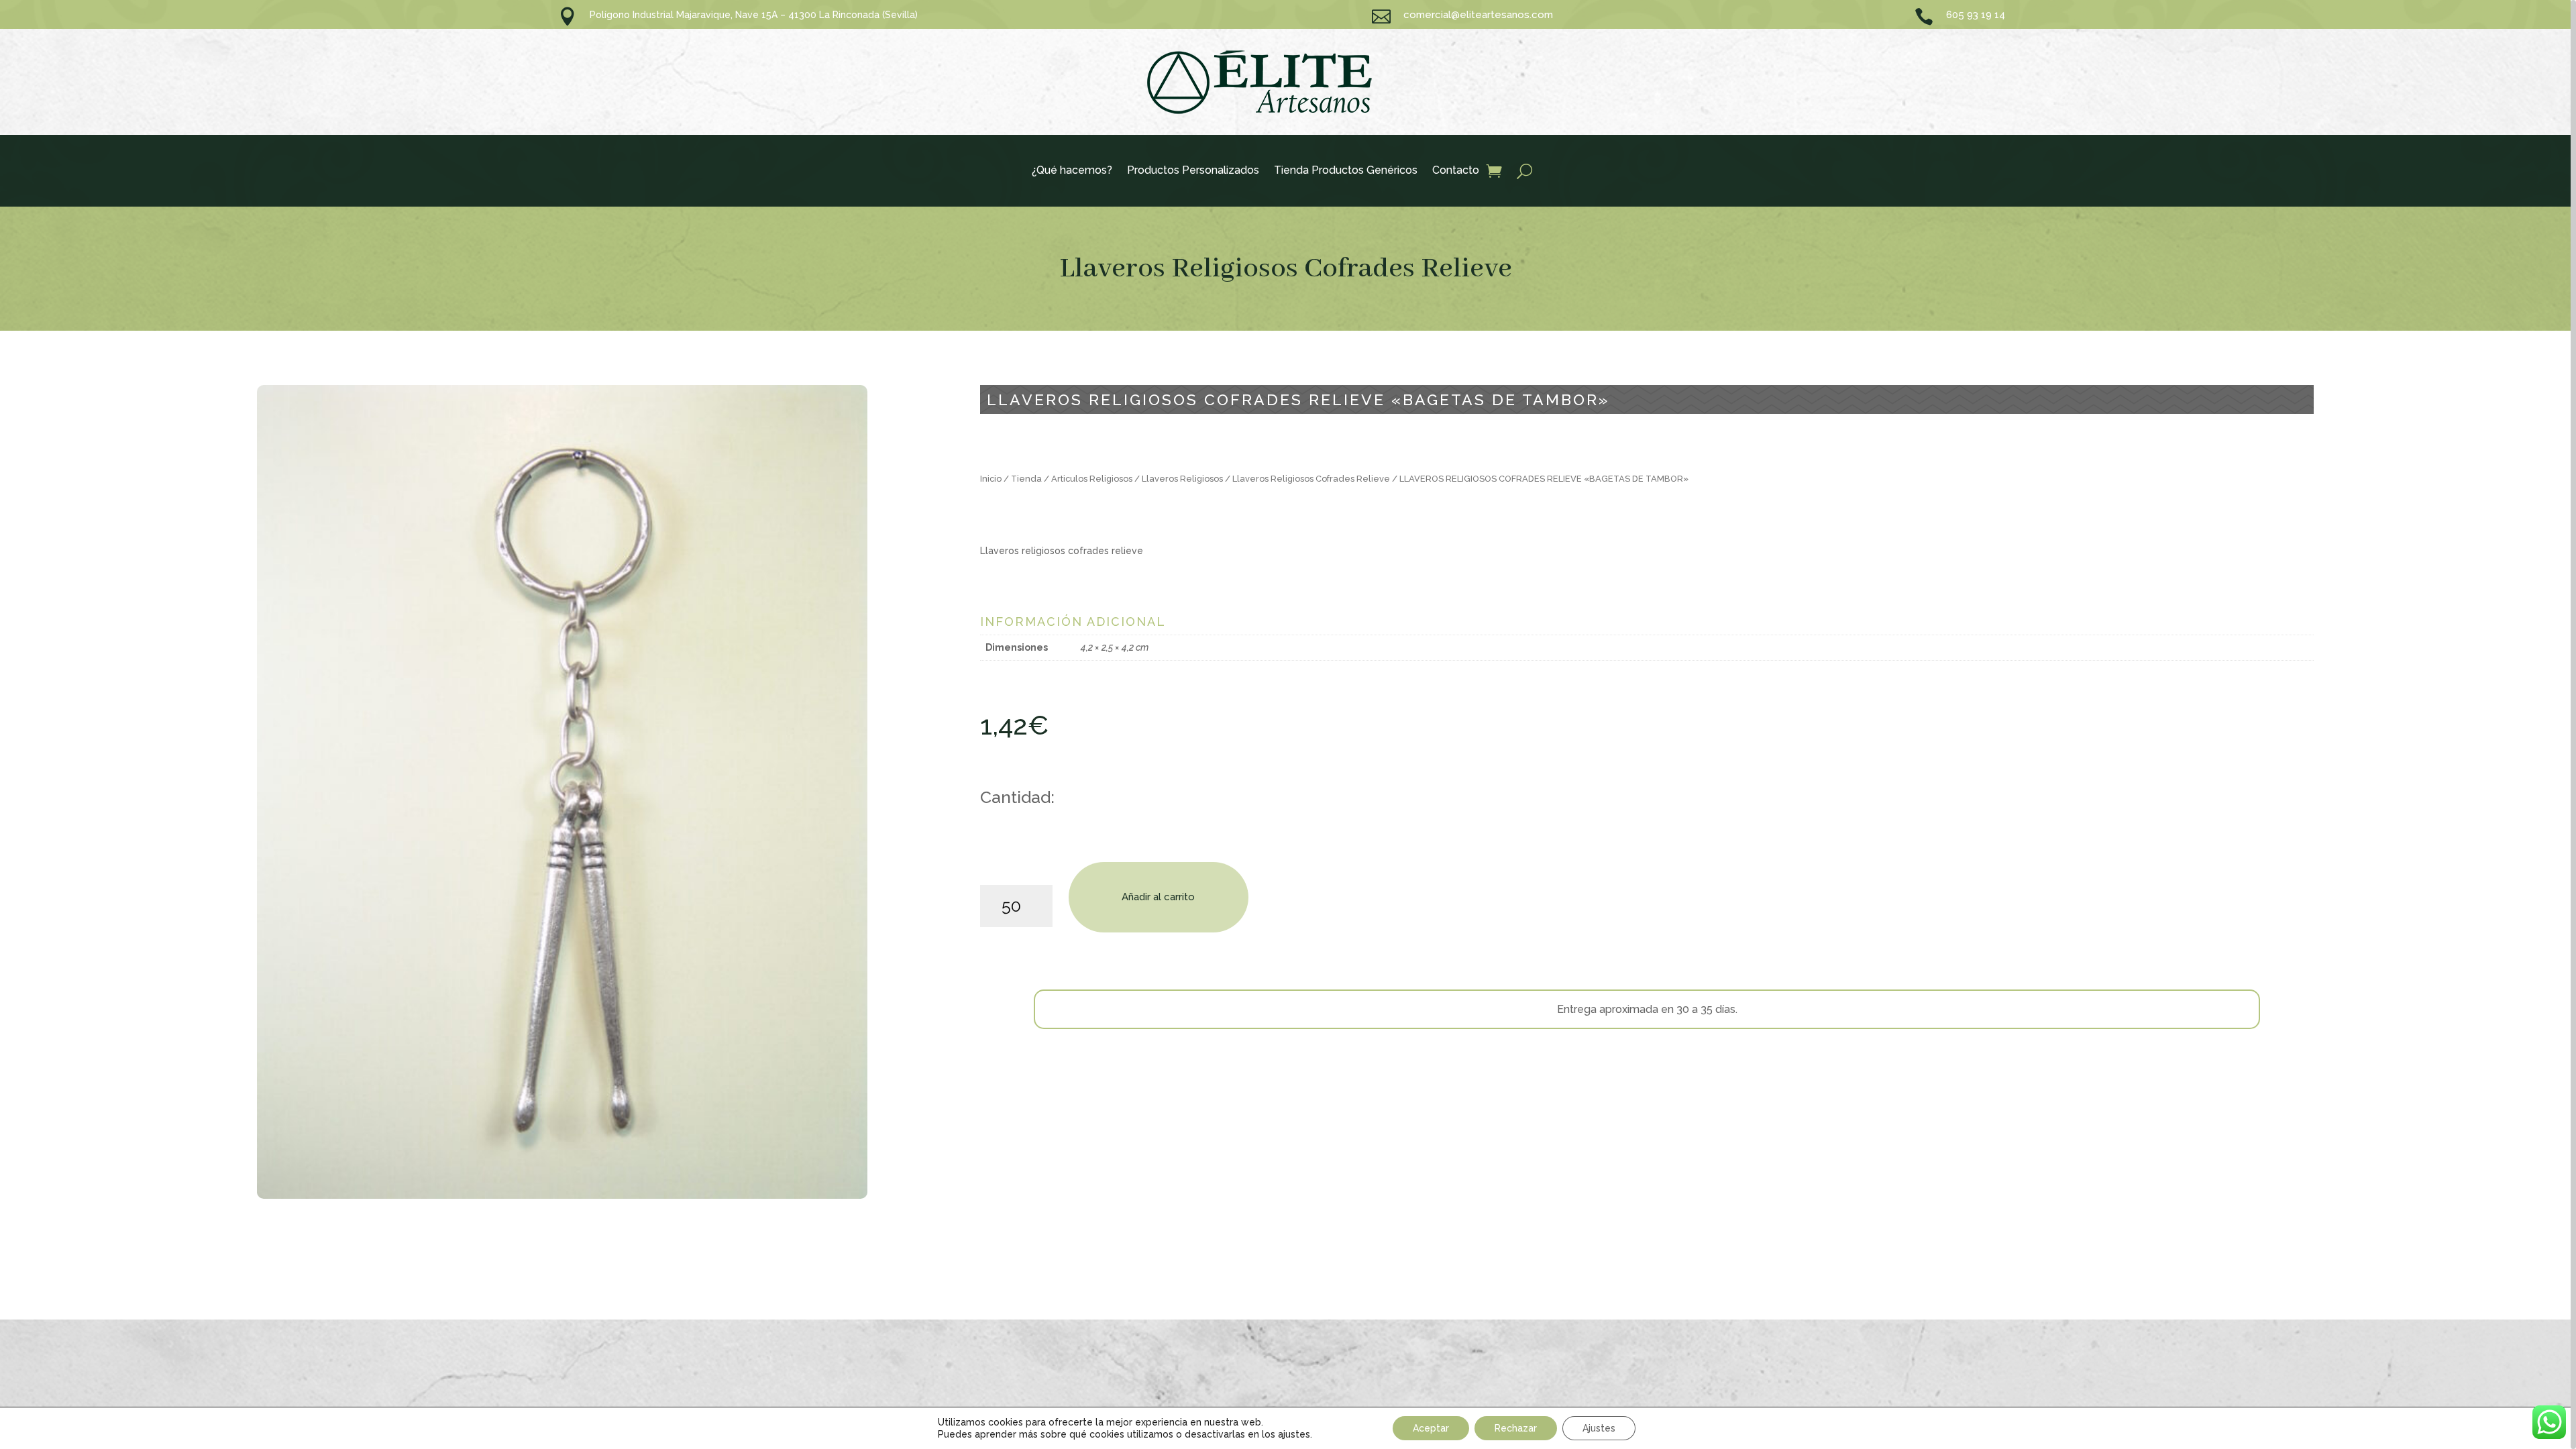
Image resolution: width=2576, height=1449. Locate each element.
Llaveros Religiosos (1182, 479)
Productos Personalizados (1193, 171)
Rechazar (1516, 1428)
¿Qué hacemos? (1072, 171)
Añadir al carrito (1158, 897)
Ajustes (1599, 1428)
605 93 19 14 (1976, 15)
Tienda (1026, 479)
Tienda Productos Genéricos (1346, 171)
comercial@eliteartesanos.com (1478, 15)
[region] (1288, 724)
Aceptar (1431, 1428)
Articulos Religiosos (1092, 479)
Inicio (991, 479)
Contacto (1456, 171)
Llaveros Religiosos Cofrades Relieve (1286, 269)
